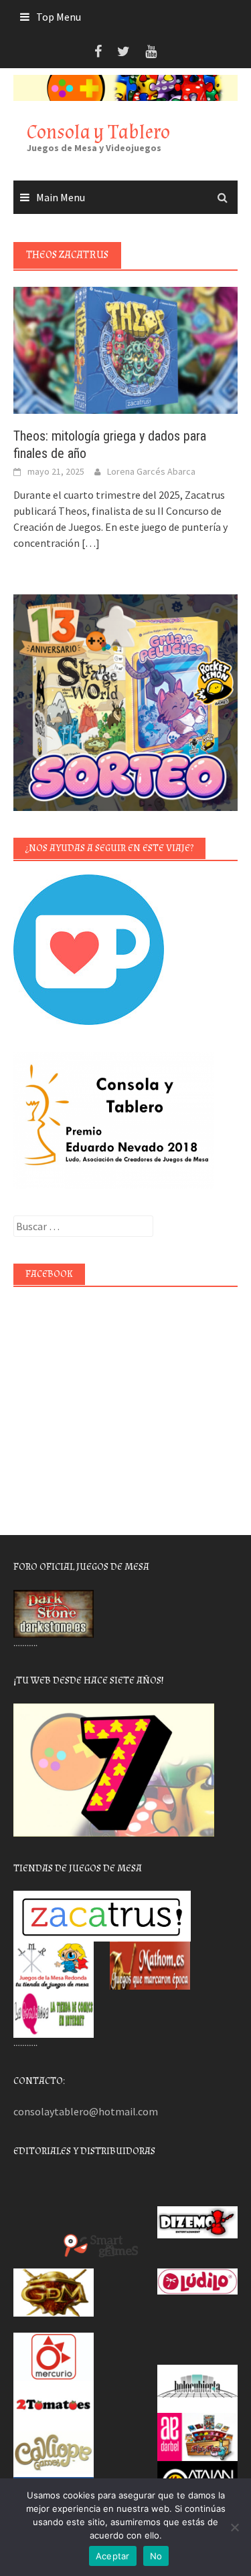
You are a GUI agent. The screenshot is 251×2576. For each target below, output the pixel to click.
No (156, 2556)
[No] (234, 2527)
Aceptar (113, 2556)
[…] (90, 543)
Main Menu (61, 197)
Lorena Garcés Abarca (151, 471)
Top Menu (59, 17)
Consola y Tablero (98, 132)
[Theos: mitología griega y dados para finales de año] (125, 349)
